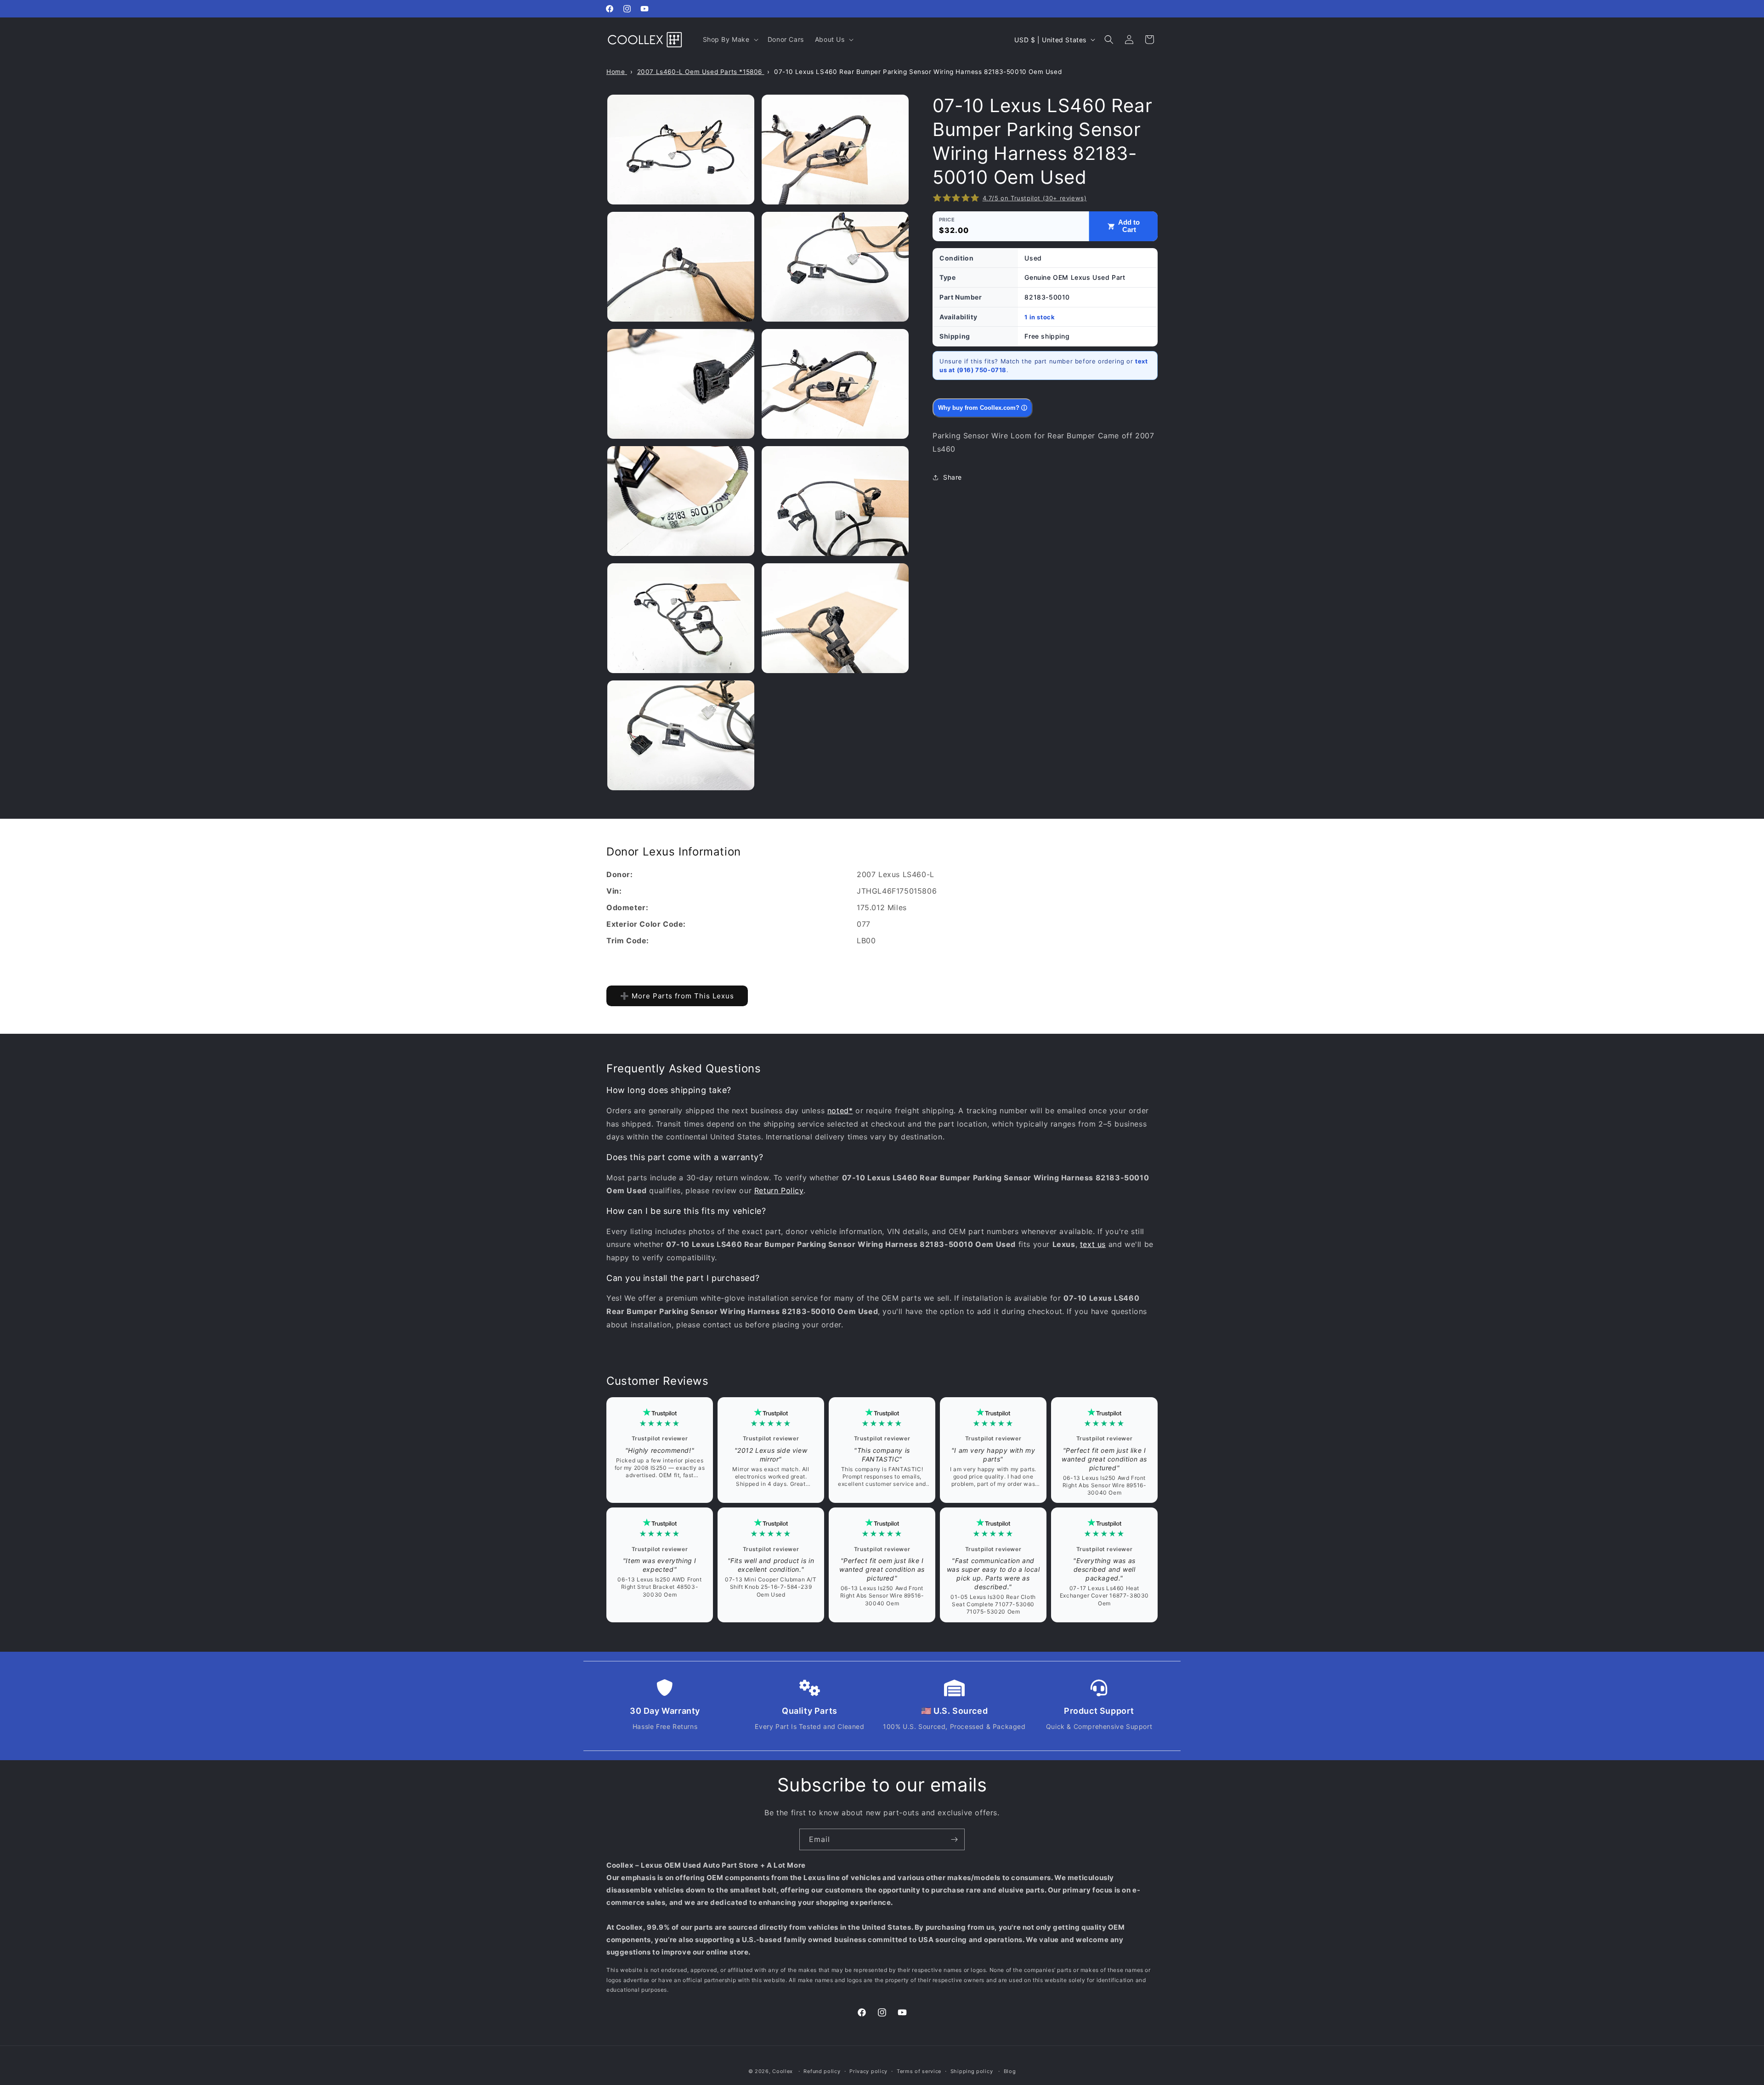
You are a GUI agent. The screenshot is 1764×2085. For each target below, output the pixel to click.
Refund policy (822, 2071)
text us (1093, 1244)
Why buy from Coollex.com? (983, 408)
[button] (730, 40)
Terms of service (919, 2071)
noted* (840, 1110)
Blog (1010, 2071)
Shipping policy (972, 2071)
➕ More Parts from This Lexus (677, 996)
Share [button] (953, 477)
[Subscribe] (954, 1839)
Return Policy (779, 1190)
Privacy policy (868, 2071)
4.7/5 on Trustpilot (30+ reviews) (1035, 198)
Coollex (783, 2071)
